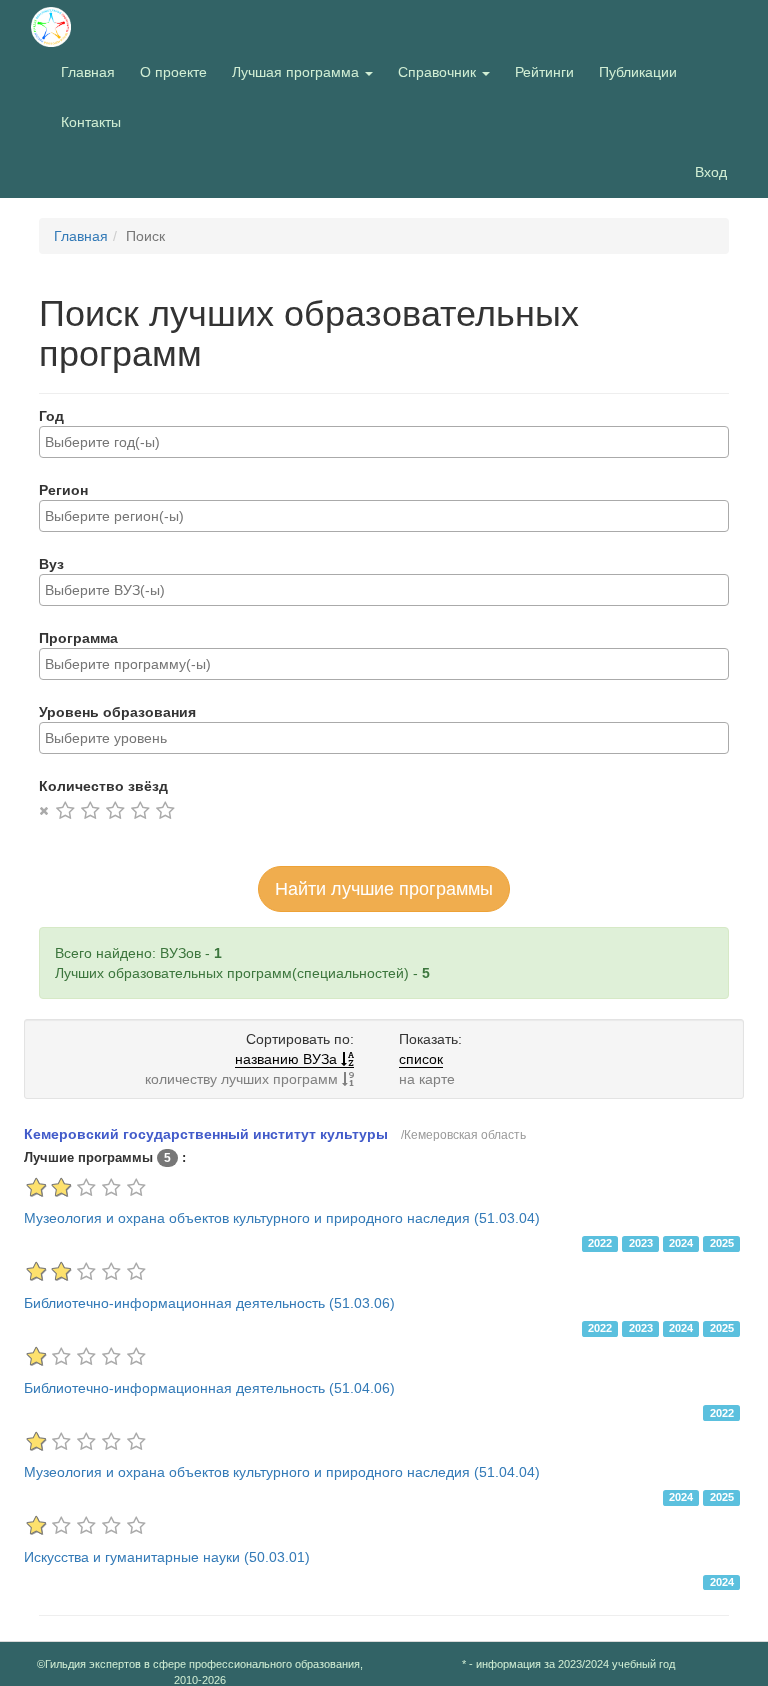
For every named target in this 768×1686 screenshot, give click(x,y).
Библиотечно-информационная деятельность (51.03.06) (209, 1303)
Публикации (638, 72)
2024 (681, 1243)
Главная (88, 72)
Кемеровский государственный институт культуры (206, 1134)
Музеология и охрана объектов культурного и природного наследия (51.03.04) (282, 1218)
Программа (78, 638)
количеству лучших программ (243, 1079)
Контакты (91, 122)
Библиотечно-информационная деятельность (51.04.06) (209, 1388)
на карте (427, 1079)
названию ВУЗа (288, 1059)
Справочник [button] (439, 72)
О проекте (178, 71)
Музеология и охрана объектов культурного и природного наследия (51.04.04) (282, 1472)
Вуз (51, 564)
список (421, 1059)
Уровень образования (117, 712)
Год (51, 416)
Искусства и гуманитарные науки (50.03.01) (167, 1557)
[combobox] (384, 442)
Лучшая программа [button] (297, 72)
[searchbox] (384, 442)
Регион (63, 490)
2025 (722, 1243)
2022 (600, 1243)
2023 (641, 1243)
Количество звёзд (103, 786)
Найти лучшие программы (384, 889)
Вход (711, 172)
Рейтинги (544, 72)
